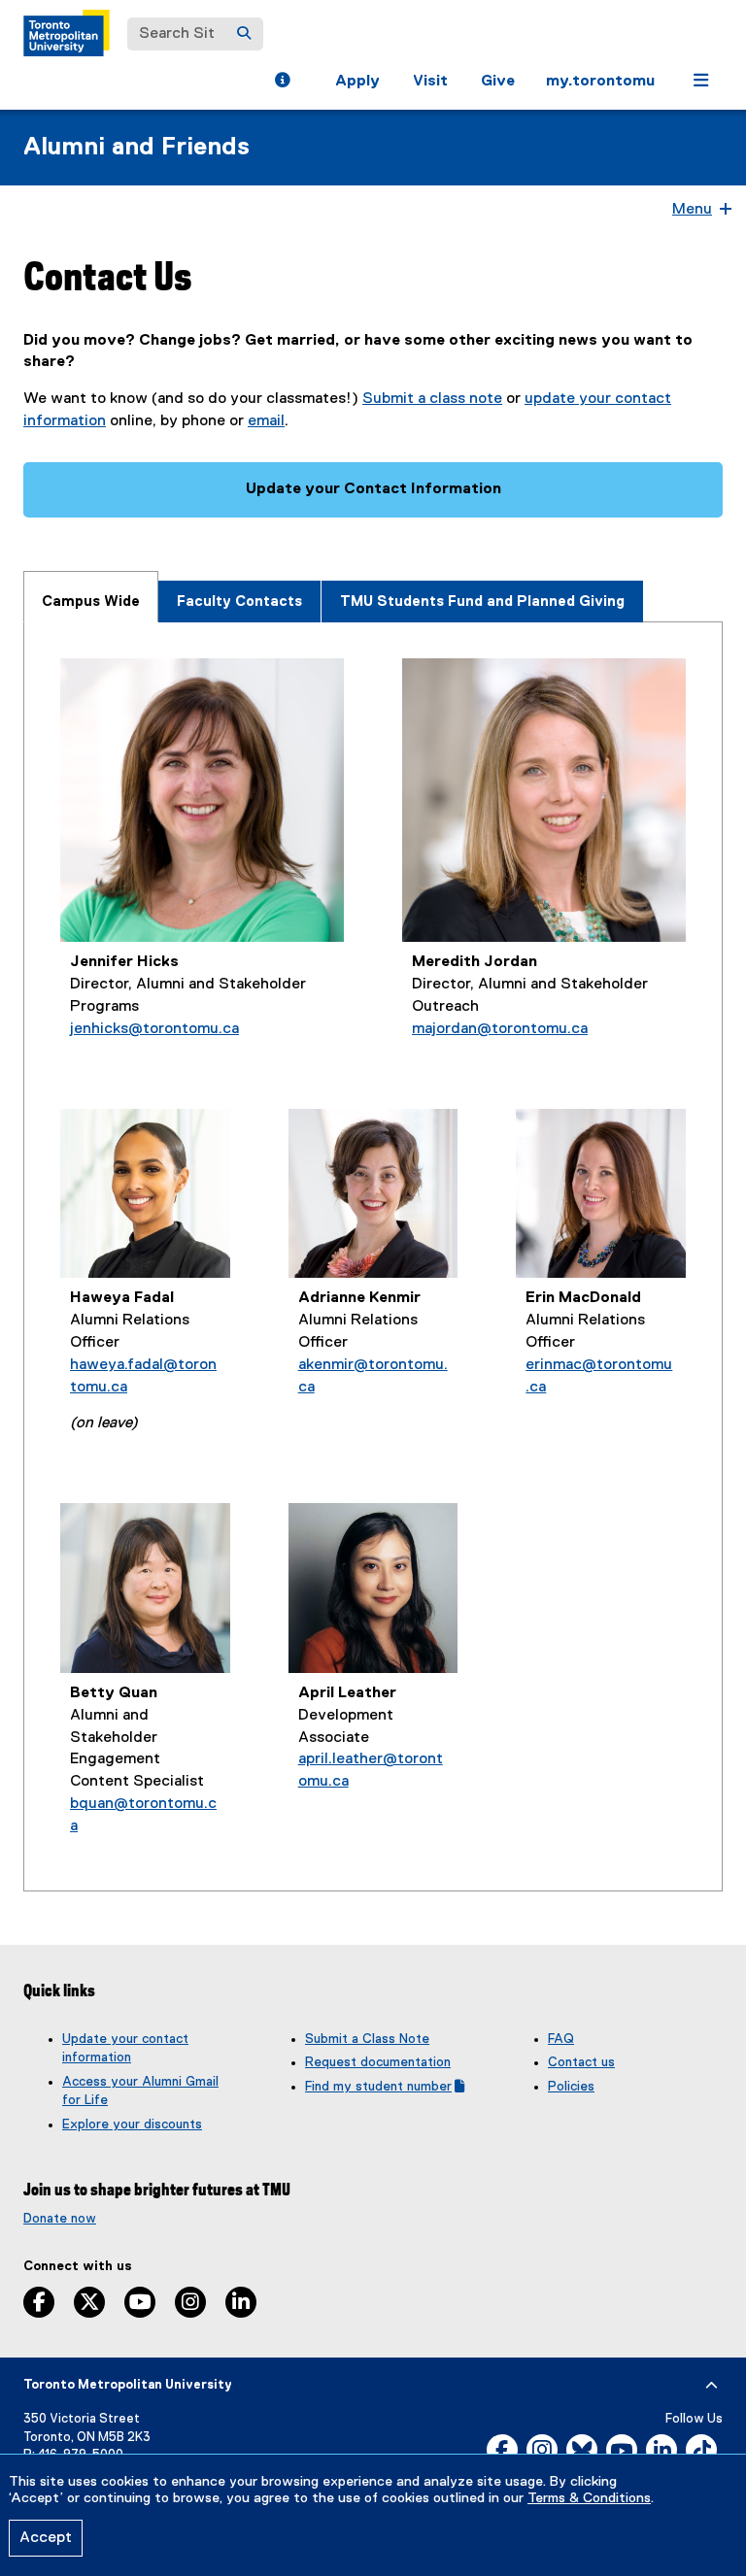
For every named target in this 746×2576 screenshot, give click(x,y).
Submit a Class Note (367, 2039)
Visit (430, 82)
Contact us (581, 2062)
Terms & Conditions (589, 2498)
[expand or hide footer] (712, 2386)
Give (498, 82)
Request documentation (378, 2062)
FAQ (561, 2039)
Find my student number (385, 2087)
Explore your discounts (132, 2124)
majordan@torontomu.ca (500, 1029)
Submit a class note (432, 399)
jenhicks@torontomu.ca (154, 1029)
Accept (46, 2538)
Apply (357, 82)
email (266, 421)
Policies (571, 2087)
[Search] (244, 34)
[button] (282, 83)
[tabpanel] (373, 1256)
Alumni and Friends (136, 148)
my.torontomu (600, 82)
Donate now (60, 2219)
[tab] (91, 597)
